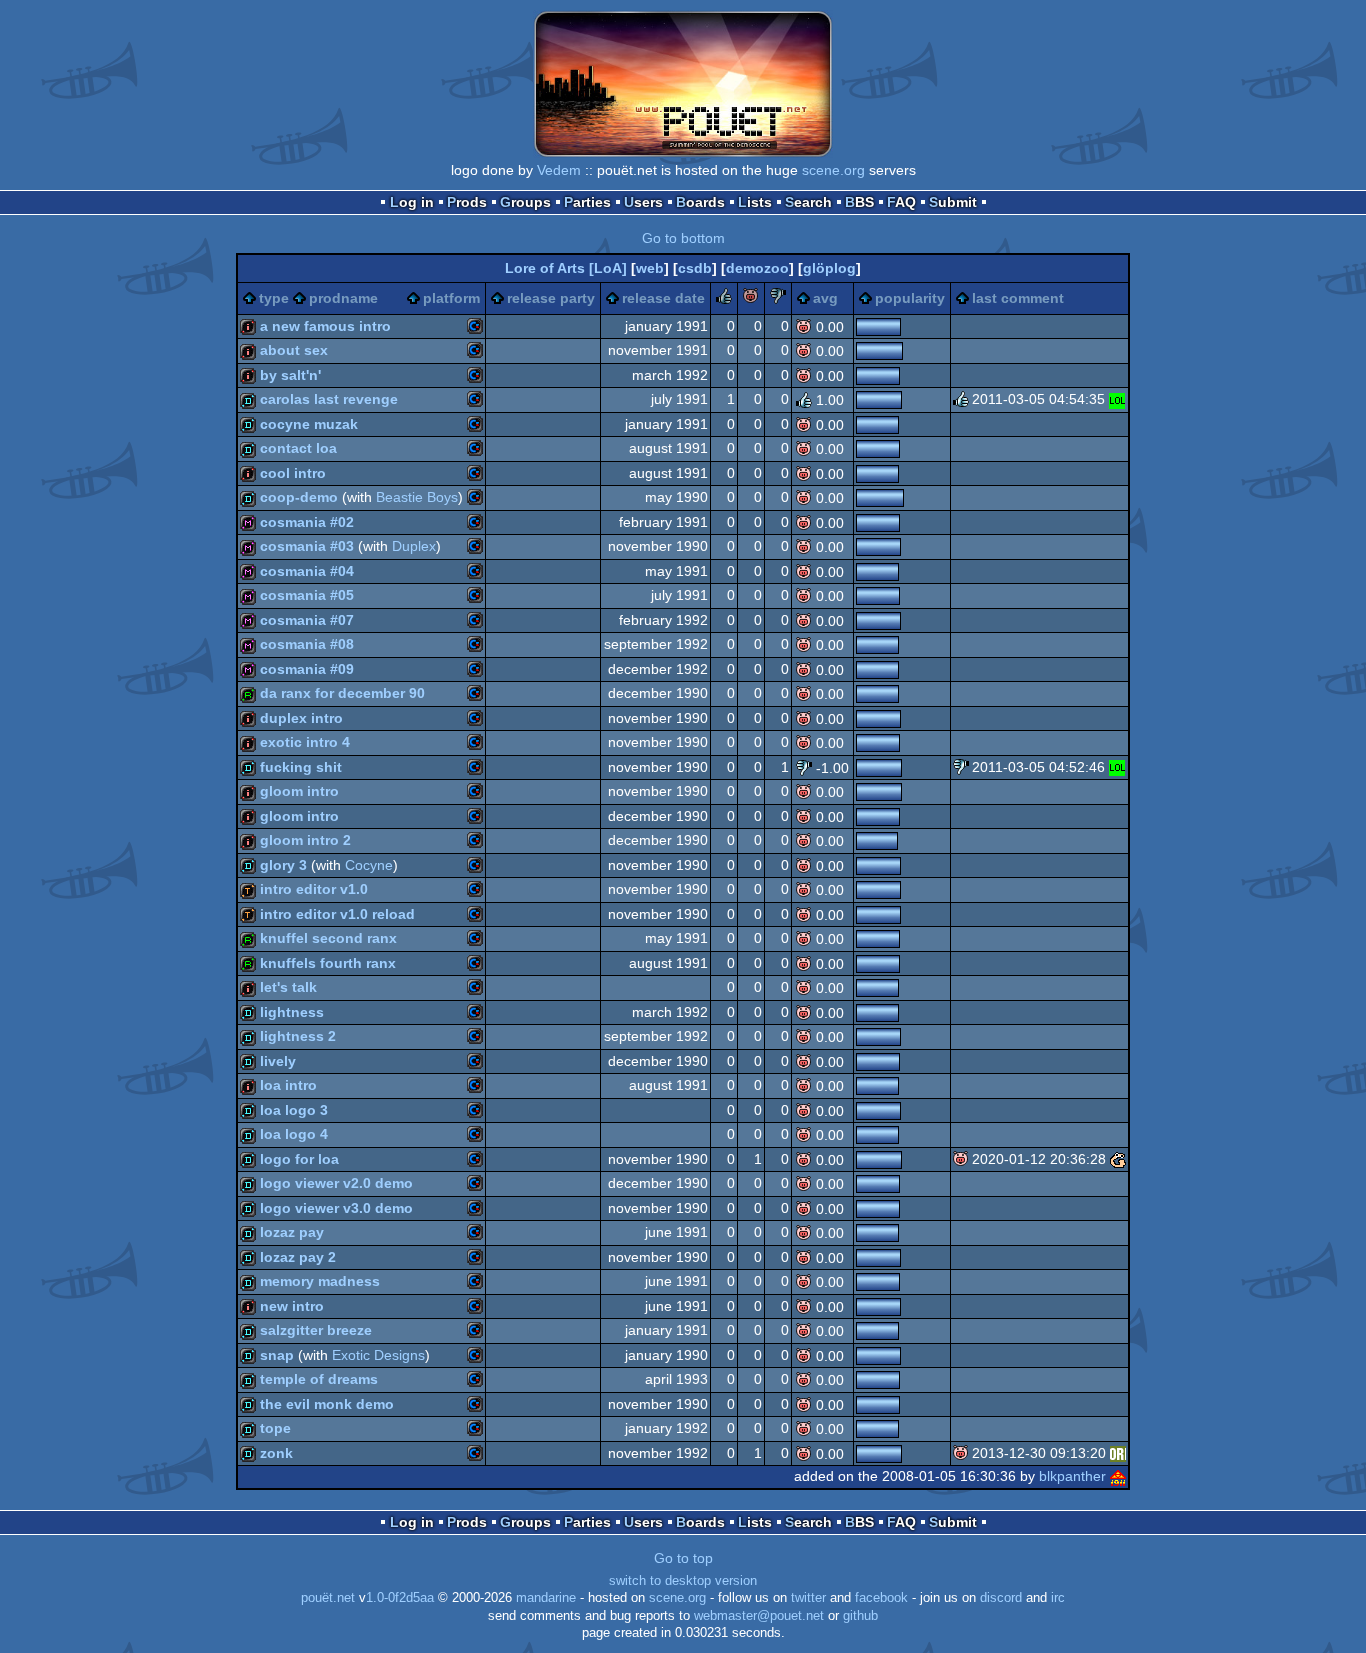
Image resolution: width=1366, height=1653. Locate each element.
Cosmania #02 (307, 522)
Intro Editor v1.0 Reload (337, 914)
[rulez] (724, 299)
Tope (275, 1428)
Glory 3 (283, 865)
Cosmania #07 (307, 620)
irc (1058, 1598)
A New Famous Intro (325, 326)
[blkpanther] (1118, 1476)
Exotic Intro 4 (305, 742)
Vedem (559, 170)
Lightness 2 (298, 1036)
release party (551, 298)
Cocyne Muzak (309, 424)
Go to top (683, 1558)
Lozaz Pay (292, 1232)
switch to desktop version (683, 1581)
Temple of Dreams (319, 1379)
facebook (881, 1598)
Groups (525, 202)
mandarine (546, 1598)
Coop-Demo (299, 497)
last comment (1018, 298)
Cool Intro (293, 473)
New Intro (292, 1306)
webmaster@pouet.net (759, 1616)
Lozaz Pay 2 (298, 1257)
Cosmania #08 (307, 644)
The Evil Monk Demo (327, 1404)
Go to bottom (683, 238)
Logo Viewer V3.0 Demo (336, 1208)
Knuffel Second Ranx (328, 938)
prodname (343, 298)
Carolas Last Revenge (329, 399)
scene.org (833, 170)
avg (825, 298)
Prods (467, 202)
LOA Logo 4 (294, 1134)
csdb (695, 268)
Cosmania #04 (307, 571)
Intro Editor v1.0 (314, 889)
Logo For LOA (299, 1159)
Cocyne (369, 865)
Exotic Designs (378, 1355)
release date (663, 298)
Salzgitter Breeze (316, 1330)
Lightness (292, 1012)
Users (643, 202)
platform (451, 298)
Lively (278, 1061)
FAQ (901, 202)
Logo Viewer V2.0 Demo (336, 1183)
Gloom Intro (299, 791)
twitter (808, 1598)
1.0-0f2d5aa (400, 1598)
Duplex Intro (301, 718)
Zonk (276, 1453)
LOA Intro (288, 1085)
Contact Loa (298, 448)
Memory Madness (320, 1281)
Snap (277, 1355)
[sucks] (778, 299)
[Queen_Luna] (1117, 399)
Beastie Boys (417, 497)
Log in (412, 202)
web (650, 268)
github (860, 1616)
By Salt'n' (290, 375)
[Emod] (1118, 1159)
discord (1001, 1598)
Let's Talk (288, 987)
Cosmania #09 (307, 669)
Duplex (414, 546)
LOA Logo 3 (294, 1110)
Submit (953, 202)
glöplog (829, 268)
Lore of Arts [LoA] (566, 268)
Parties (587, 202)
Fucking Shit (301, 767)
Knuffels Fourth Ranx (328, 963)
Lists (755, 202)
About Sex (294, 350)
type (274, 298)
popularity (910, 298)
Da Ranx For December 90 (342, 693)
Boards (700, 202)
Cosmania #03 (307, 546)
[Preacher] (1118, 1453)
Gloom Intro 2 (305, 840)
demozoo (757, 268)
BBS (859, 202)
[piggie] (751, 299)
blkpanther (1072, 1476)
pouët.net (328, 1598)
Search (808, 202)
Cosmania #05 (307, 595)
